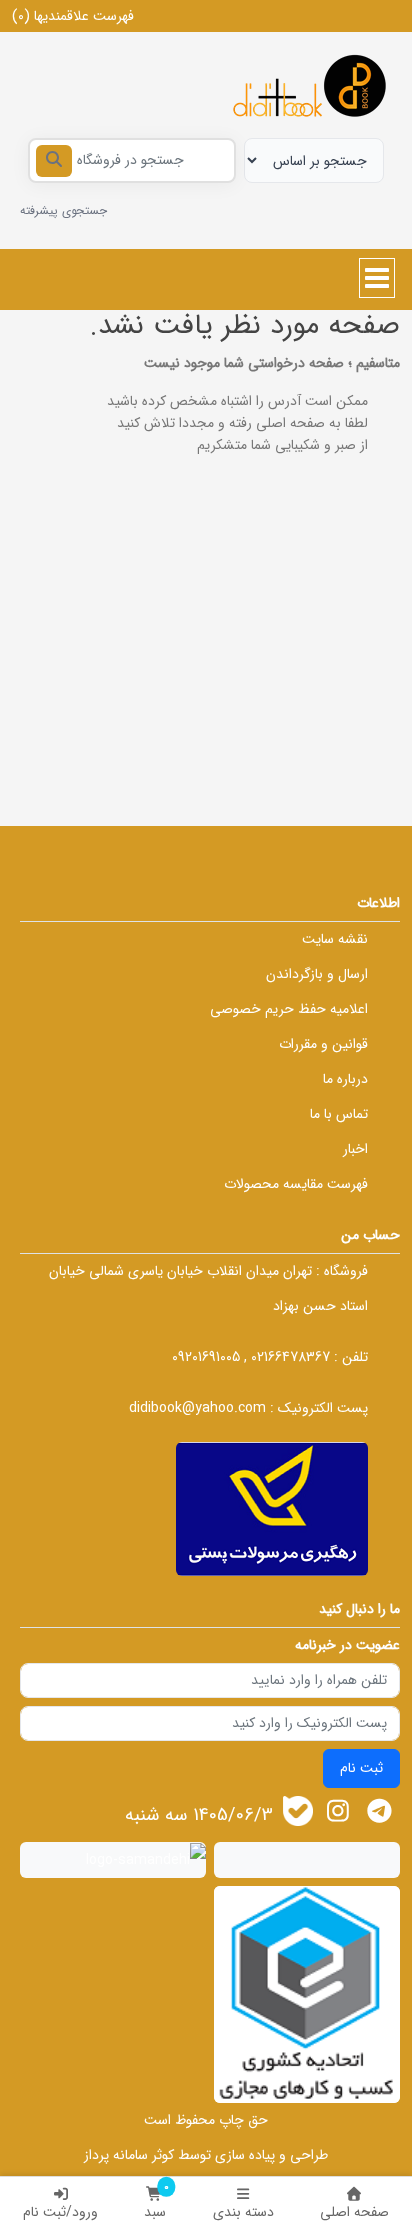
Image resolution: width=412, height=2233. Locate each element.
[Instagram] (338, 1811)
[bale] (298, 1811)
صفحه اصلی (354, 2212)
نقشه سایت (335, 939)
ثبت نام (361, 1768)
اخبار (355, 1149)
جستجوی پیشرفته (63, 210)
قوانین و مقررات (323, 1044)
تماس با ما (339, 1114)
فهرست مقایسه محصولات (296, 1184)
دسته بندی (243, 2212)
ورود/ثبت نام (60, 2212)
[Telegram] (379, 1811)
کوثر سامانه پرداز (129, 2155)
